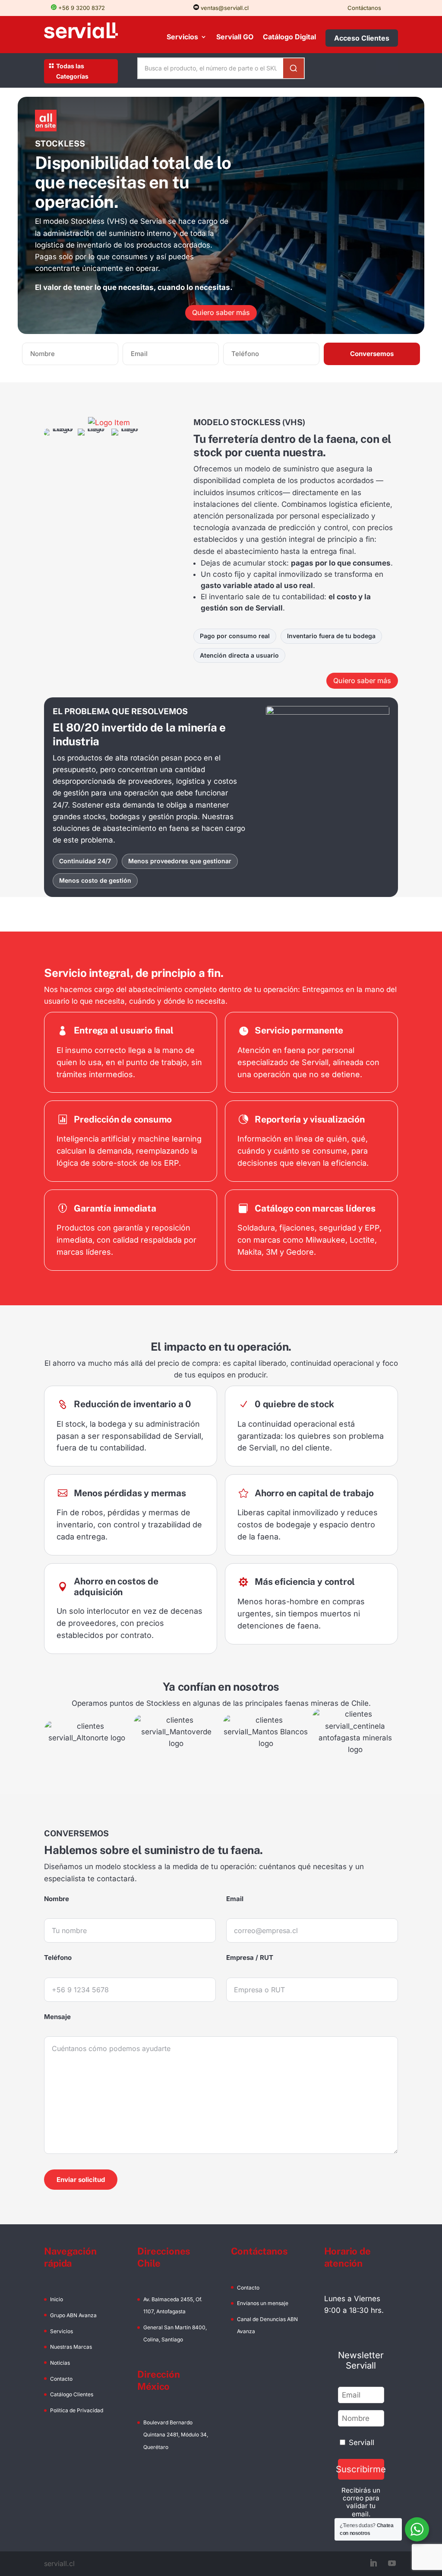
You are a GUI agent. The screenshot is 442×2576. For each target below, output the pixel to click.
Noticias (60, 2363)
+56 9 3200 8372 (81, 8)
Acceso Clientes (362, 38)
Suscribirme (361, 2469)
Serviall (361, 2442)
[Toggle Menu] (387, 66)
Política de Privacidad (77, 2410)
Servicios (182, 37)
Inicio (57, 2299)
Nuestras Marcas (71, 2347)
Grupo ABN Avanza (73, 2315)
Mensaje (57, 2017)
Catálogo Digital (289, 37)
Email (235, 1899)
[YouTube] (392, 2564)
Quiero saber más (221, 312)
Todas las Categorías (72, 71)
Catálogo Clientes (72, 2394)
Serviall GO (235, 37)
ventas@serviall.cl (224, 8)
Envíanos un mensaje (263, 2303)
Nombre (57, 1899)
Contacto (61, 2379)
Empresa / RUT (250, 1957)
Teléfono (58, 1957)
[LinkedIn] (373, 2564)
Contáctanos (364, 8)
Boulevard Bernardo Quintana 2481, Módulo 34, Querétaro (176, 2434)
